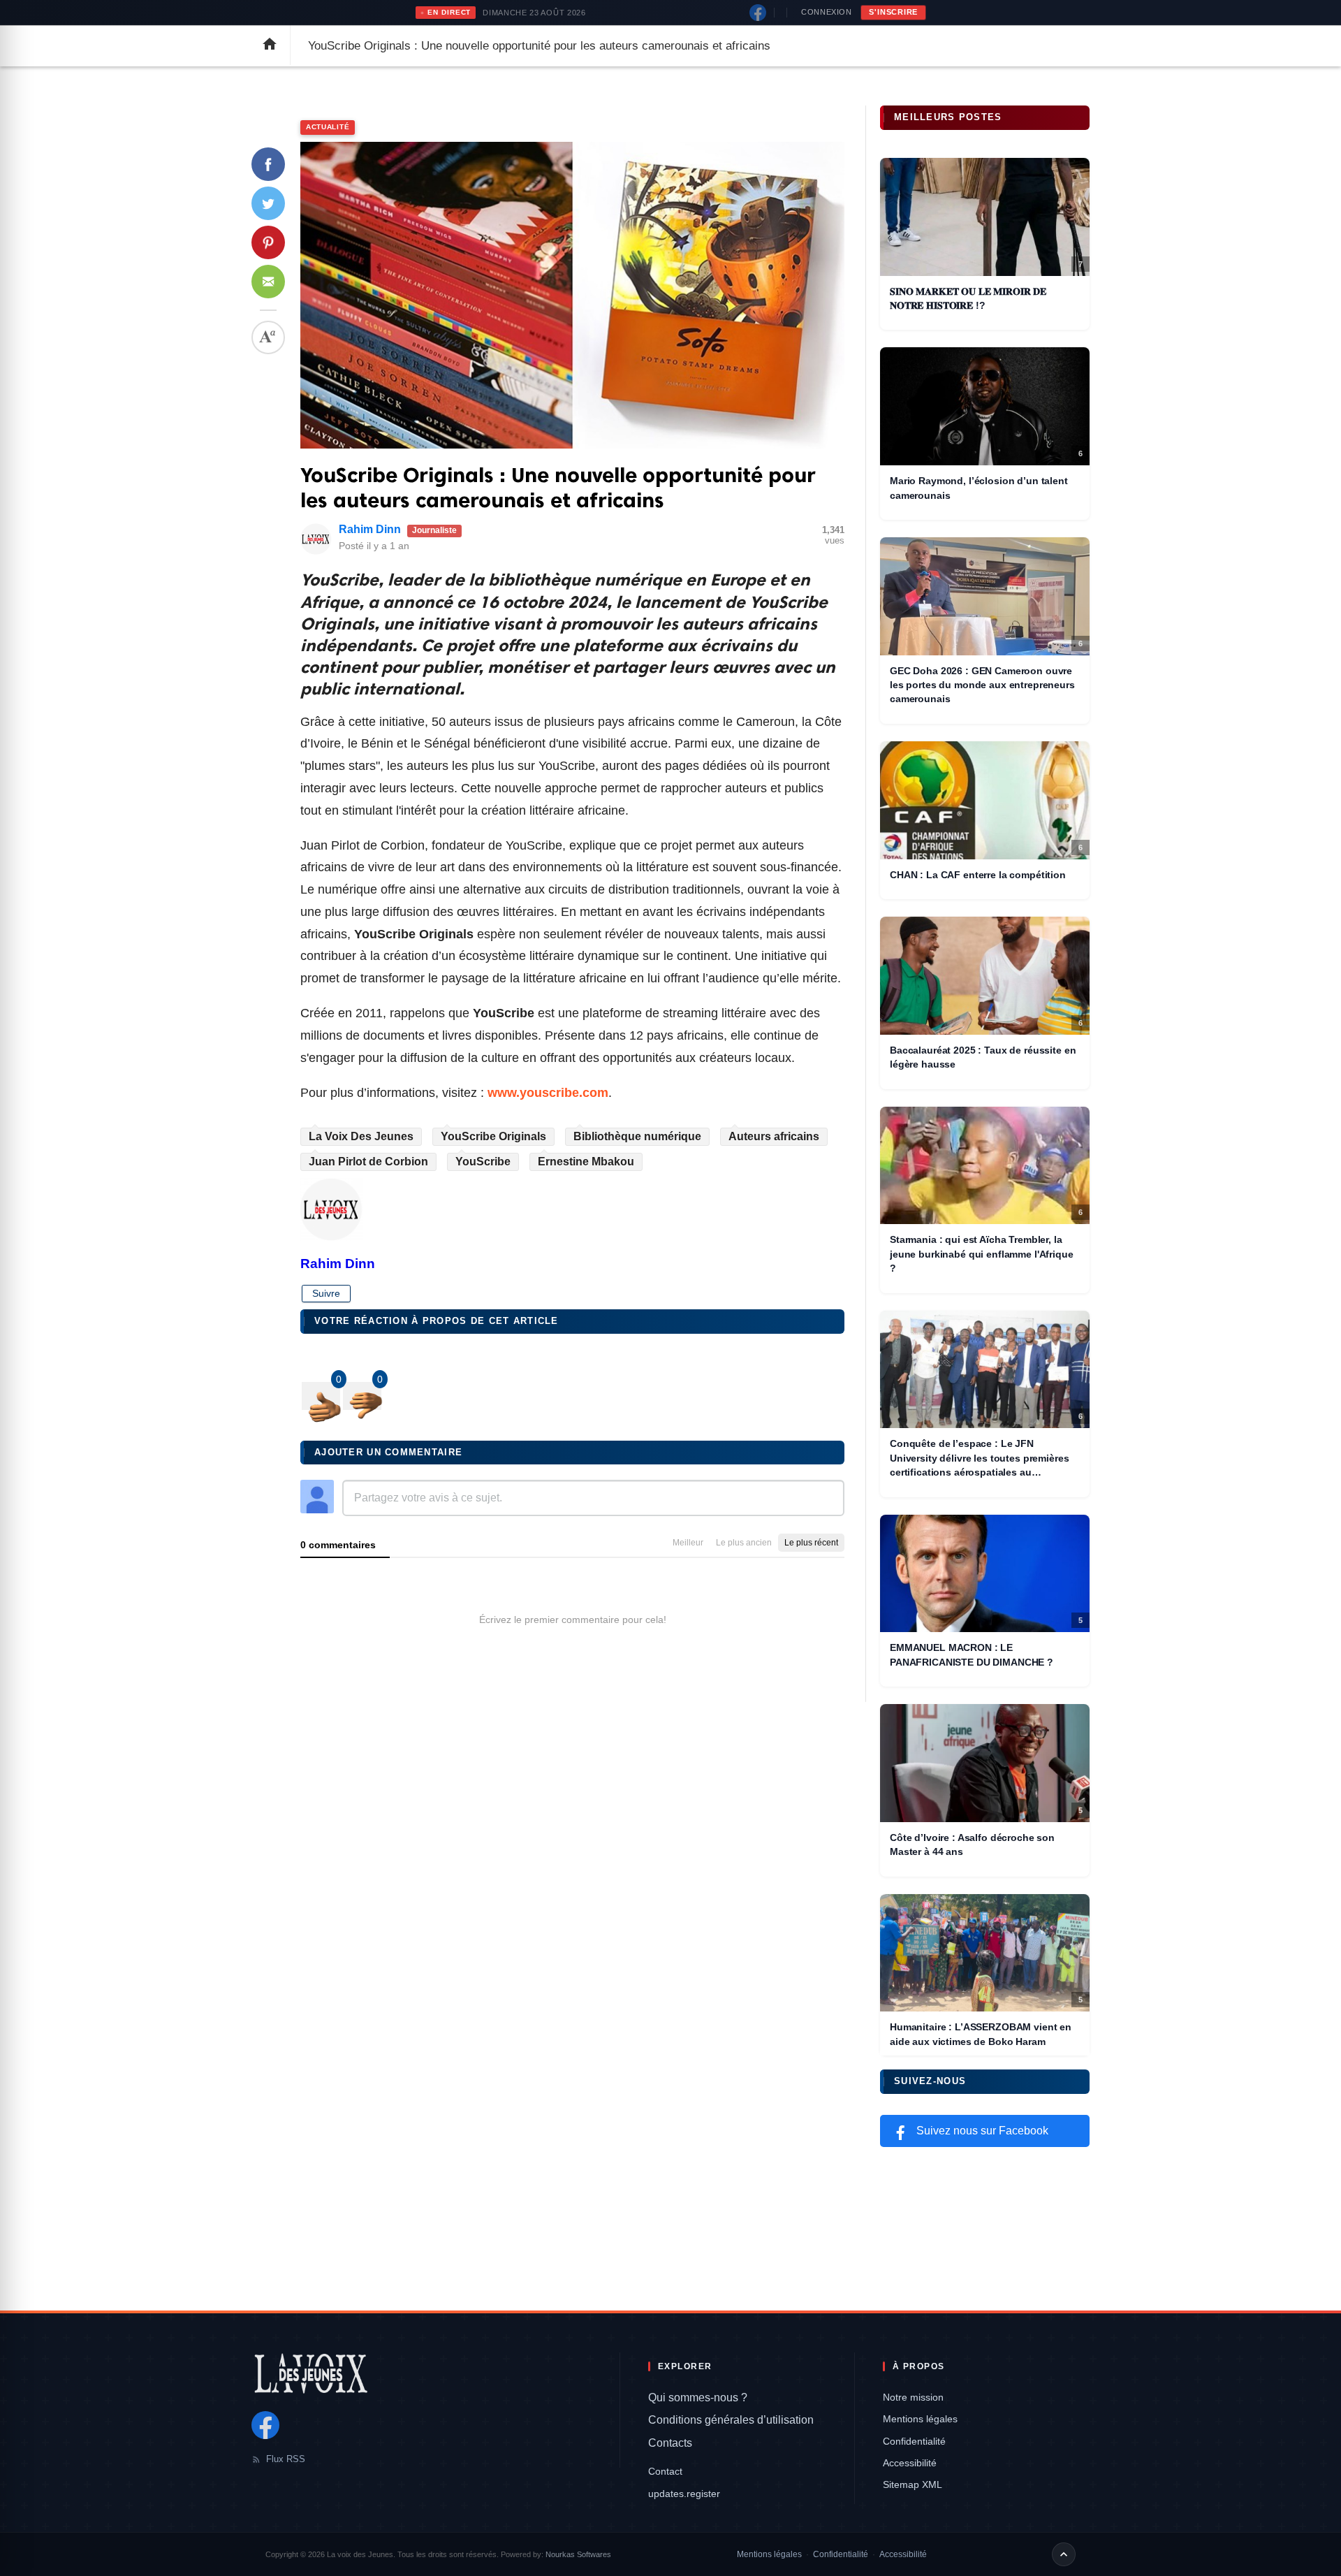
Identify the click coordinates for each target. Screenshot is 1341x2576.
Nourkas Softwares (578, 2554)
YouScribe (483, 1162)
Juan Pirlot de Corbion (368, 1162)
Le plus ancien (744, 1543)
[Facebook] (758, 13)
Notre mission (913, 2397)
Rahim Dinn (370, 529)
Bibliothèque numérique (637, 1136)
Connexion (826, 12)
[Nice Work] (362, 1396)
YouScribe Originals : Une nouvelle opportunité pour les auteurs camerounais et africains (558, 488)
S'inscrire (893, 12)
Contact (665, 2471)
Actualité (328, 127)
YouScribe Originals (493, 1136)
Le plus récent (811, 1543)
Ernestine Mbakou (586, 1162)
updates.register (684, 2494)
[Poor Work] (321, 1396)
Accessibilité (910, 2463)
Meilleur (688, 1543)
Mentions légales (920, 2419)
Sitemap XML (913, 2484)
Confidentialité (914, 2441)
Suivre (326, 1293)
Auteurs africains (774, 1136)
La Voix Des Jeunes (361, 1136)
